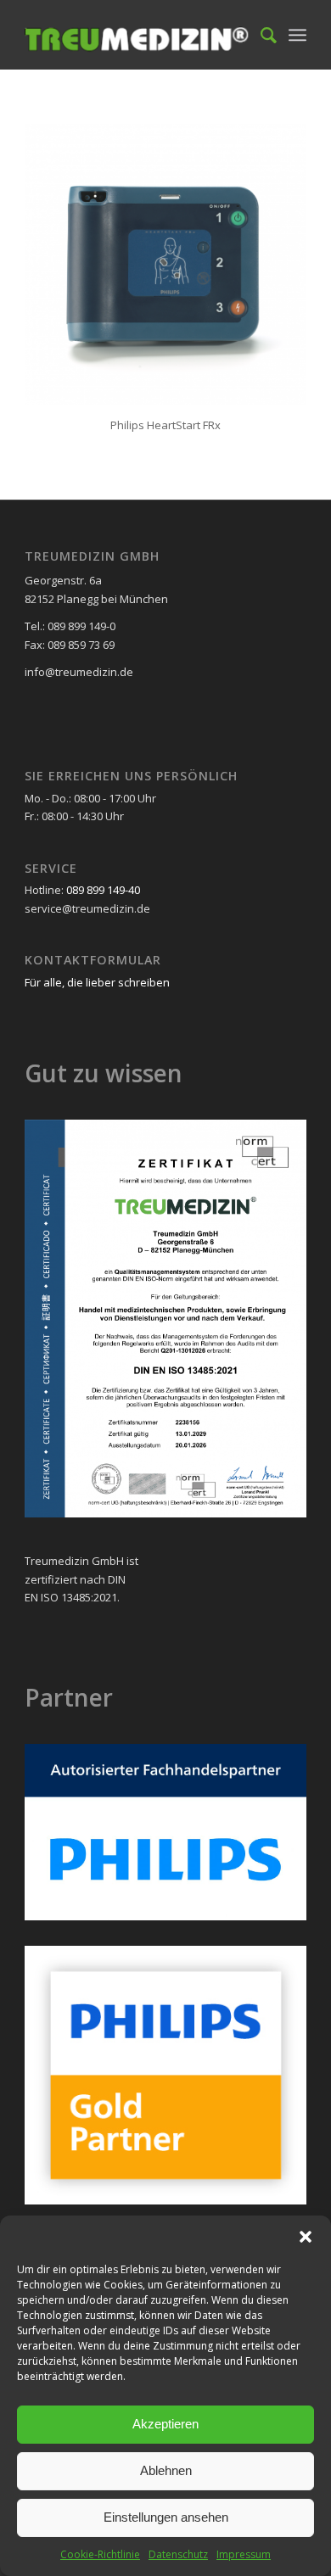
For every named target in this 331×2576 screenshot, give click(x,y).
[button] (306, 2237)
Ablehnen (166, 2470)
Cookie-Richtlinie (100, 2554)
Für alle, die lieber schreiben (97, 982)
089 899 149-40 (103, 890)
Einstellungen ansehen (166, 2517)
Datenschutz (178, 2554)
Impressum (244, 2554)
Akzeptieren (165, 2424)
